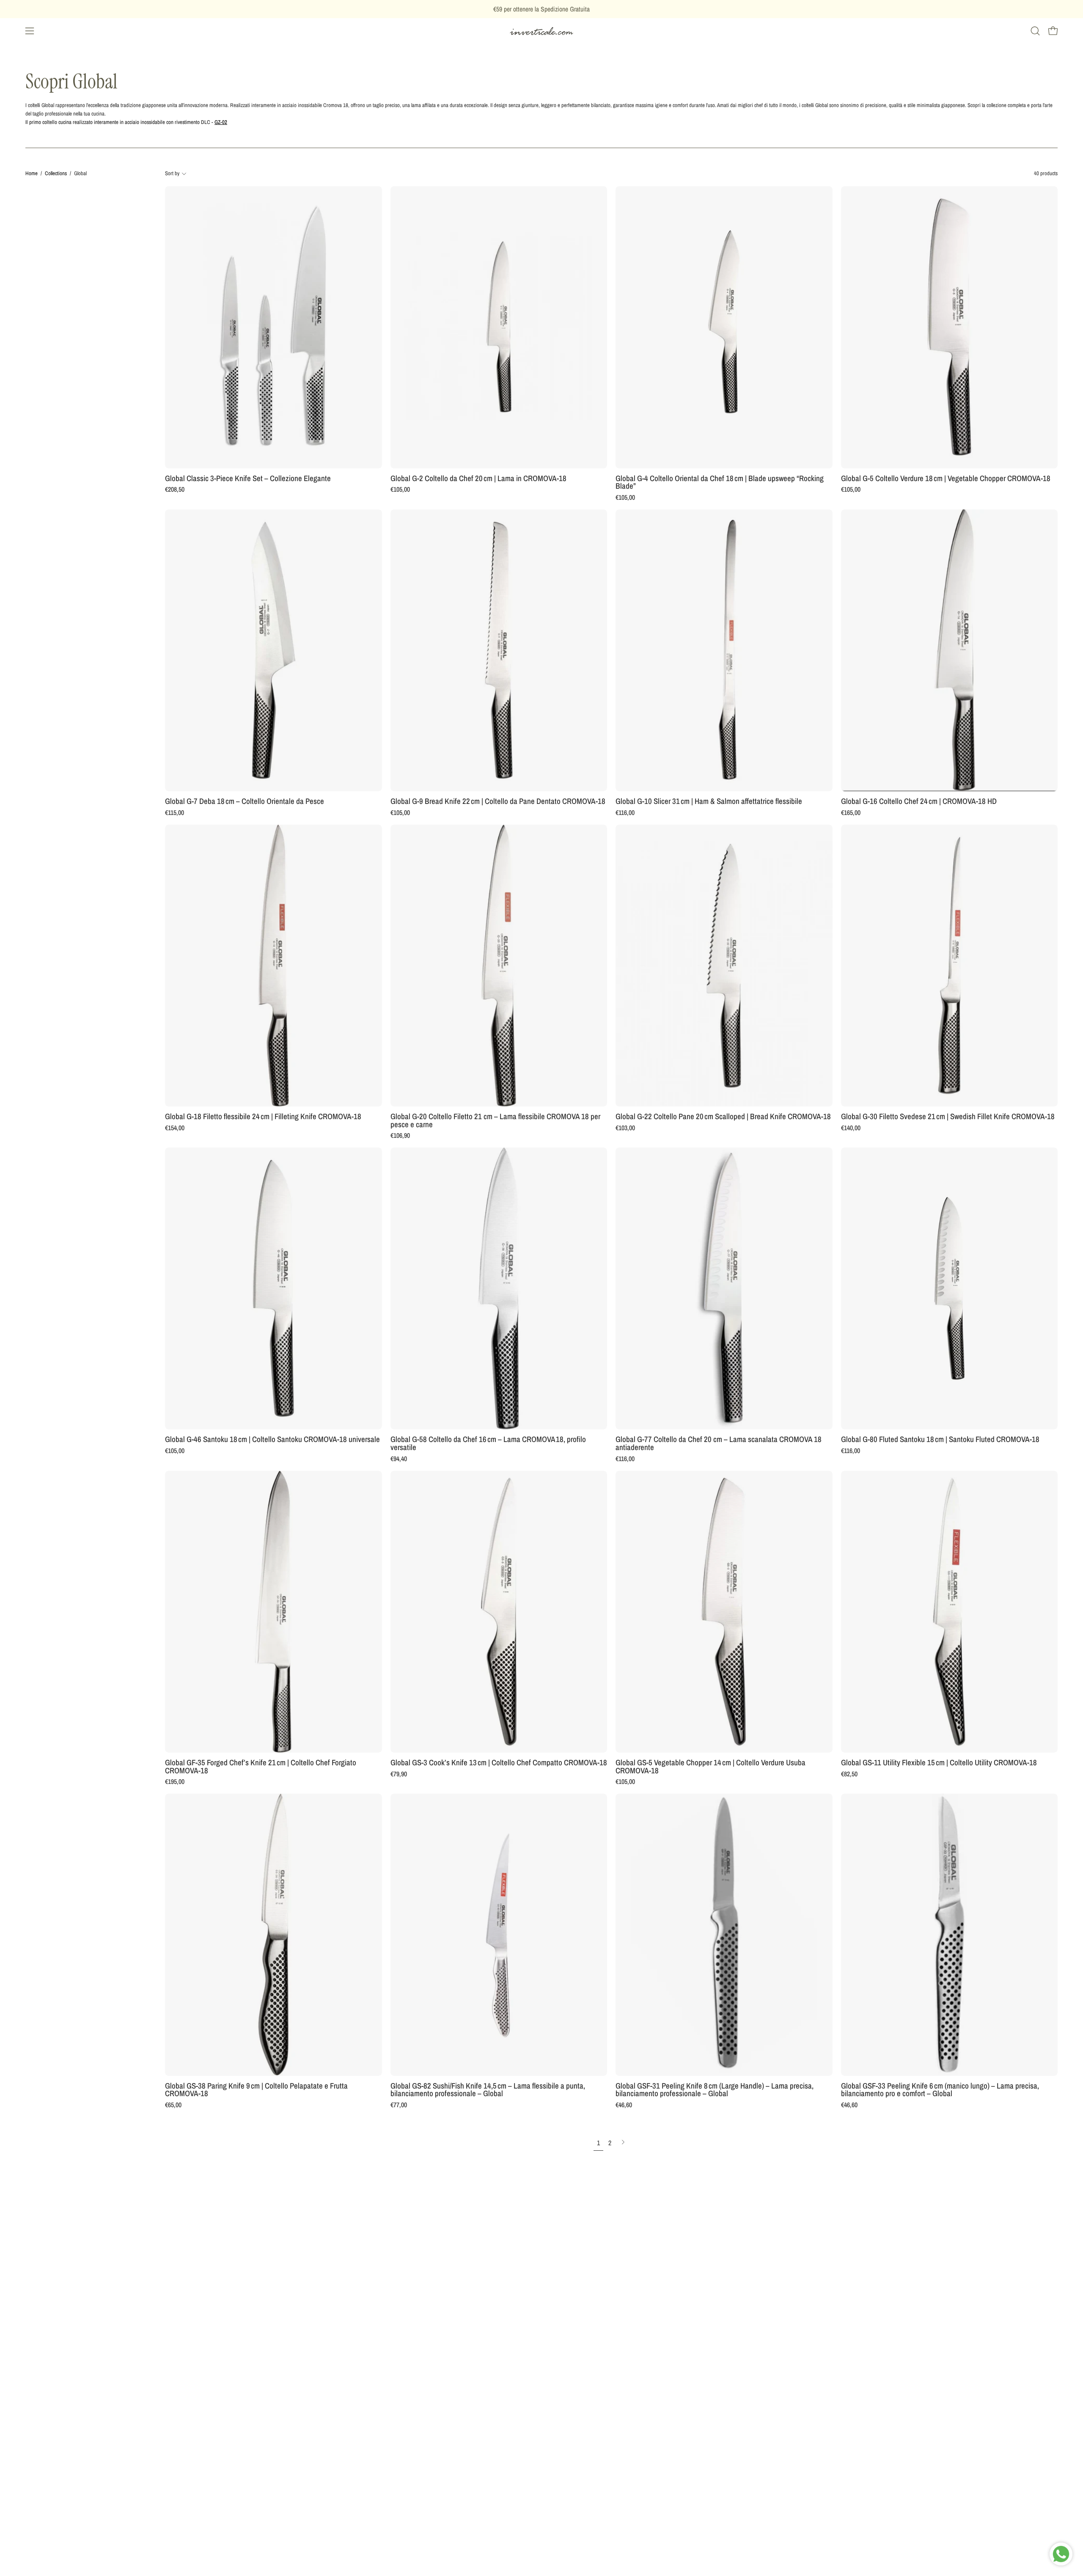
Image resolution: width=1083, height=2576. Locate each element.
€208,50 (175, 490)
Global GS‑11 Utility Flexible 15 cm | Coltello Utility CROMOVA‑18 (939, 1763)
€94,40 (399, 1459)
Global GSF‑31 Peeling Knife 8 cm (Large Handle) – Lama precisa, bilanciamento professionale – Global (715, 2090)
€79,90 (399, 1774)
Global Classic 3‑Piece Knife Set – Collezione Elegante (248, 479)
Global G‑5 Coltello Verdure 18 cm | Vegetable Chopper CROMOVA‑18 (946, 479)
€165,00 (851, 813)
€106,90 (400, 1136)
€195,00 (175, 1782)
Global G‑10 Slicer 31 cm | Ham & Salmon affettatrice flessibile (709, 802)
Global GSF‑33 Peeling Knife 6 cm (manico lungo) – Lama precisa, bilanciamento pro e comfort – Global (940, 2090)
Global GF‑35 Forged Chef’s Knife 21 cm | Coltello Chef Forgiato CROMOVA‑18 (261, 1767)
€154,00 (175, 1128)
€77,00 (399, 2105)
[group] (541, 9)
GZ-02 (221, 122)
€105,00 (400, 490)
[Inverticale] (541, 31)
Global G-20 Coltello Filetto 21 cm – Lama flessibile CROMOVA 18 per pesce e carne (495, 1121)
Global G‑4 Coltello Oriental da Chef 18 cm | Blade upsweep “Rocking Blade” (720, 483)
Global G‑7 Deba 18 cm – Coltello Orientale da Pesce (245, 802)
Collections (56, 173)
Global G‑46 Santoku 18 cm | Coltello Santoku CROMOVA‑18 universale (272, 1440)
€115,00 (175, 813)
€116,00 (625, 813)
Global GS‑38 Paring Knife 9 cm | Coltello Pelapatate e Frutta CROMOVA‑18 (256, 2090)
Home (32, 173)
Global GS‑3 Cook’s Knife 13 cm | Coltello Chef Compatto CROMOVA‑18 (499, 1763)
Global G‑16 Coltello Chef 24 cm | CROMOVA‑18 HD (919, 802)
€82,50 (849, 1774)
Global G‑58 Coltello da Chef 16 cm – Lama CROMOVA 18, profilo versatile (488, 1443)
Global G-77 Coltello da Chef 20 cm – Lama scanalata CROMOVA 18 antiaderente (719, 1443)
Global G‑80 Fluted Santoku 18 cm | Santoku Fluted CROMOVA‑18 (940, 1440)
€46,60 (624, 2105)
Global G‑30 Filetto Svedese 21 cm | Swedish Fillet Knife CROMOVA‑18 (948, 1117)
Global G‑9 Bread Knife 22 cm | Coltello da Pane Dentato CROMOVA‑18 (498, 802)
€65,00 (173, 2105)
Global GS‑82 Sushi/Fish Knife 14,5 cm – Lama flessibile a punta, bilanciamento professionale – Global (488, 2090)
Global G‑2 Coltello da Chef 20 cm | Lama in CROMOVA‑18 (478, 479)
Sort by (172, 173)
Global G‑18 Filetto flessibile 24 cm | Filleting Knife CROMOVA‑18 (263, 1117)
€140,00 (851, 1128)
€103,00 (625, 1128)
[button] (1035, 31)
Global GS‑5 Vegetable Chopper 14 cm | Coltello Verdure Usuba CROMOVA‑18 (711, 1767)
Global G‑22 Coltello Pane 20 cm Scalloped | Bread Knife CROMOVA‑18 (723, 1117)
